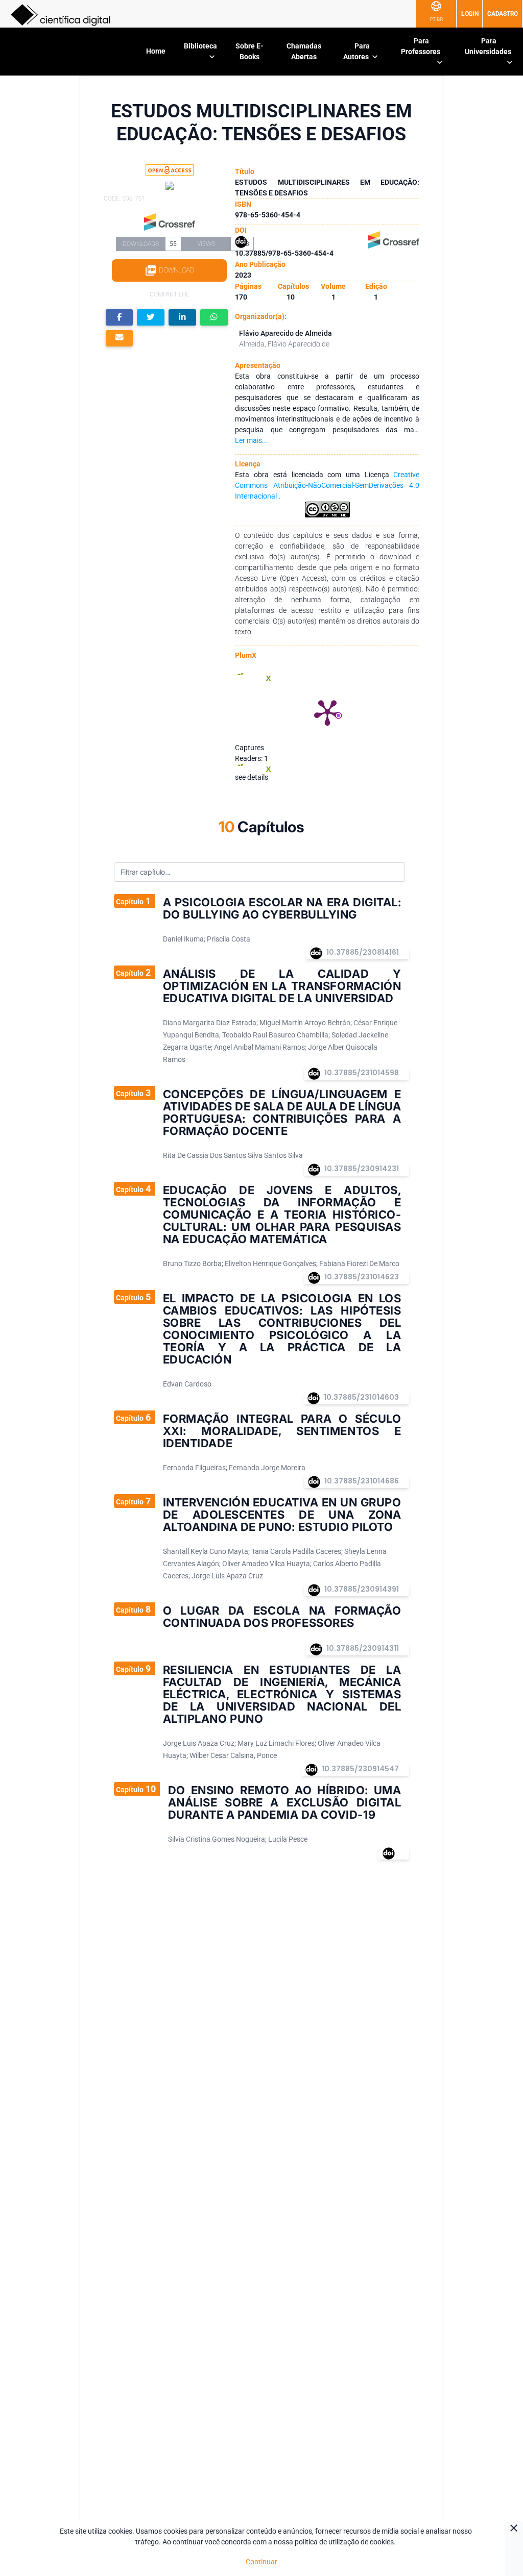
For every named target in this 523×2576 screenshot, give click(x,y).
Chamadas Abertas (304, 51)
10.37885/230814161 (363, 952)
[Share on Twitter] (151, 318)
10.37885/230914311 (363, 1648)
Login (470, 14)
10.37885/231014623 (362, 1277)
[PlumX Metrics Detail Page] (327, 712)
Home (156, 51)
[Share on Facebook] (120, 318)
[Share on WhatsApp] (214, 318)
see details (252, 777)
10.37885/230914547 (360, 1769)
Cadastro (503, 14)
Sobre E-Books (249, 51)
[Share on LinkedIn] (182, 318)
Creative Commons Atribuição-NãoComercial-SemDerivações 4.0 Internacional (327, 485)
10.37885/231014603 (361, 1397)
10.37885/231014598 (362, 1073)
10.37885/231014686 (362, 1481)
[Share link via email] (120, 339)
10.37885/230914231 (362, 1169)
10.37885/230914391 (362, 1589)
